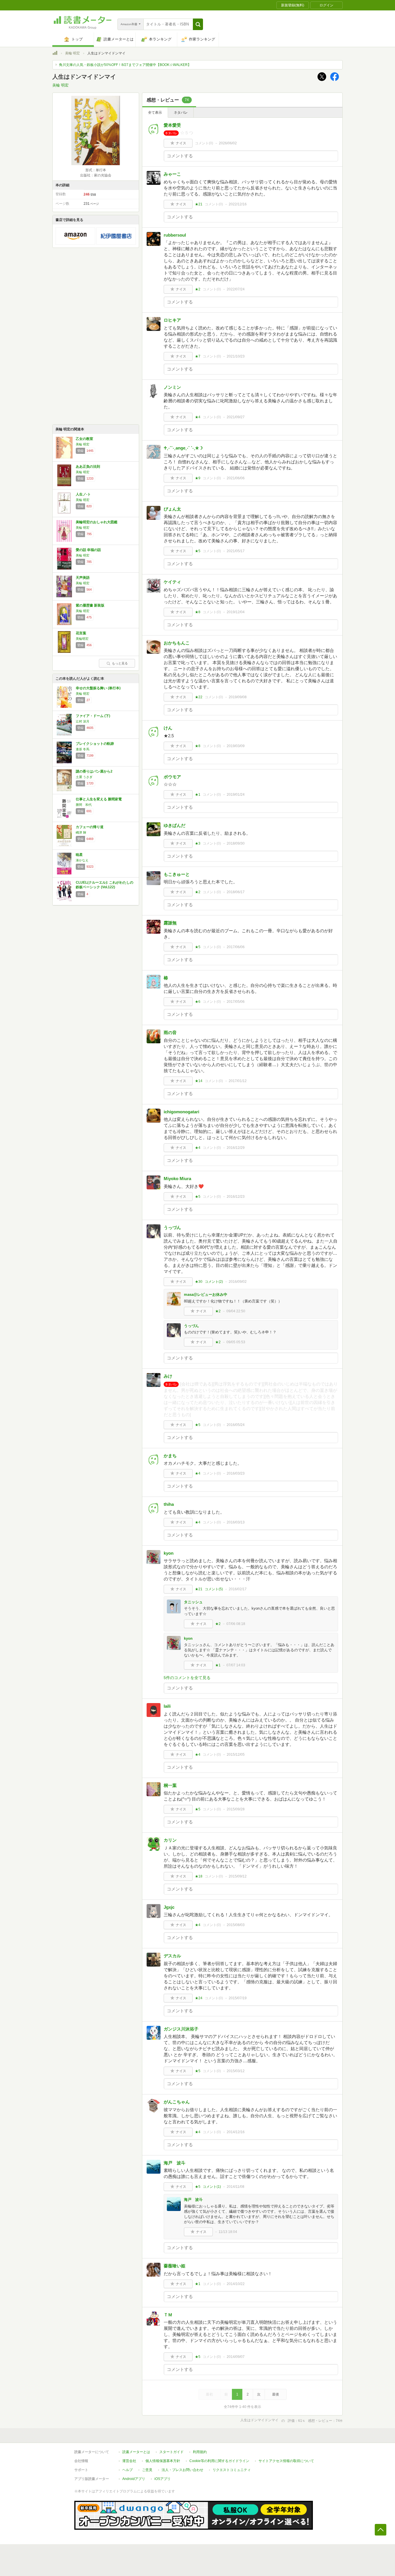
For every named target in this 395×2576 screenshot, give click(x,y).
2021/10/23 (236, 356)
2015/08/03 (236, 1925)
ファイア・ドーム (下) (93, 716)
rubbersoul (175, 235)
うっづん (172, 1227)
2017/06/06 (236, 947)
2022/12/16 (238, 204)
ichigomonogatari (181, 1112)
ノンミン (172, 387)
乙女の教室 (84, 439)
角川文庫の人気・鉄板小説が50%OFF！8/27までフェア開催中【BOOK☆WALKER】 (125, 65)
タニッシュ (193, 1602)
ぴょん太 (172, 509)
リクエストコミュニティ (232, 2470)
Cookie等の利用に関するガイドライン (219, 2461)
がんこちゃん (177, 2102)
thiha (169, 1504)
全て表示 (155, 113)
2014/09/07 (236, 2357)
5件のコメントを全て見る (187, 1678)
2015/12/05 (236, 1755)
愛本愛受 (172, 125)
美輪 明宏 (72, 53)
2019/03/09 (236, 746)
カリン (170, 1840)
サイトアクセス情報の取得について (286, 2461)
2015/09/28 (236, 1809)
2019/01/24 (236, 795)
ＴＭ (168, 2315)
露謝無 (170, 923)
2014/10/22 (236, 2284)
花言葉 (81, 633)
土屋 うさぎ (84, 777)
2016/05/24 (236, 1425)
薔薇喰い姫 (175, 2266)
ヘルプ (128, 2470)
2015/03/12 (236, 2071)
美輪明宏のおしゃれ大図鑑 (97, 522)
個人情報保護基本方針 (163, 2461)
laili (167, 1706)
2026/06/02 (228, 143)
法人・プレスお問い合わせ (182, 2470)
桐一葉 (170, 1785)
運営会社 (129, 2461)
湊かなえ (82, 860)
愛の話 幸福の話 (88, 550)
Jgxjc (169, 1907)
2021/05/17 (236, 551)
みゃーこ (172, 174)
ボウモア (172, 777)
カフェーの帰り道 (90, 827)
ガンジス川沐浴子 (181, 2029)
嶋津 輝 (81, 832)
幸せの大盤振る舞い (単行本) (98, 688)
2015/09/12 (238, 1876)
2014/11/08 (236, 2187)
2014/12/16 (236, 2132)
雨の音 (170, 1032)
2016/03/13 (236, 1522)
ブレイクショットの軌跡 (95, 744)
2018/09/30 (236, 843)
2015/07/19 (238, 1998)
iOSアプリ (163, 2479)
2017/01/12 (238, 1081)
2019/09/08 (238, 697)
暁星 (79, 855)
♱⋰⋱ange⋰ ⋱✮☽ (183, 448)
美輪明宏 (82, 639)
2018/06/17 (236, 892)
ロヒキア (172, 320)
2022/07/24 (236, 289)
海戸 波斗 (175, 2163)
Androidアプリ (134, 2479)
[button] (198, 24)
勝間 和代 (84, 805)
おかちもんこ (177, 643)
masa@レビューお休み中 (206, 1295)
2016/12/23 (236, 1197)
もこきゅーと (177, 874)
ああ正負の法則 (88, 467)
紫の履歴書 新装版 (90, 605)
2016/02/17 (238, 1589)
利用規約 (200, 2452)
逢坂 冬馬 (83, 749)
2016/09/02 (238, 1282)
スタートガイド (171, 2452)
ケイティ (172, 582)
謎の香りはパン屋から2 (94, 771)
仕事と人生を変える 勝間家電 (99, 799)
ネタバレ (181, 113)
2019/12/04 (236, 612)
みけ (168, 1376)
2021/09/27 (236, 417)
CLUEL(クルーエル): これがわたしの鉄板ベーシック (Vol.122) (105, 885)
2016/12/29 (236, 1148)
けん (168, 728)
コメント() (204, 143)
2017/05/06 (236, 1002)
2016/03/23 (236, 1473)
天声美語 (83, 578)
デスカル (172, 1956)
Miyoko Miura (177, 1179)
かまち (170, 1456)
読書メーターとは (136, 2452)
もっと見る (120, 663)
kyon (169, 1553)
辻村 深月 (83, 721)
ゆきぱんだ (175, 825)
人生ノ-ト (83, 494)
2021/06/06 (236, 478)
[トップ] (55, 54)
